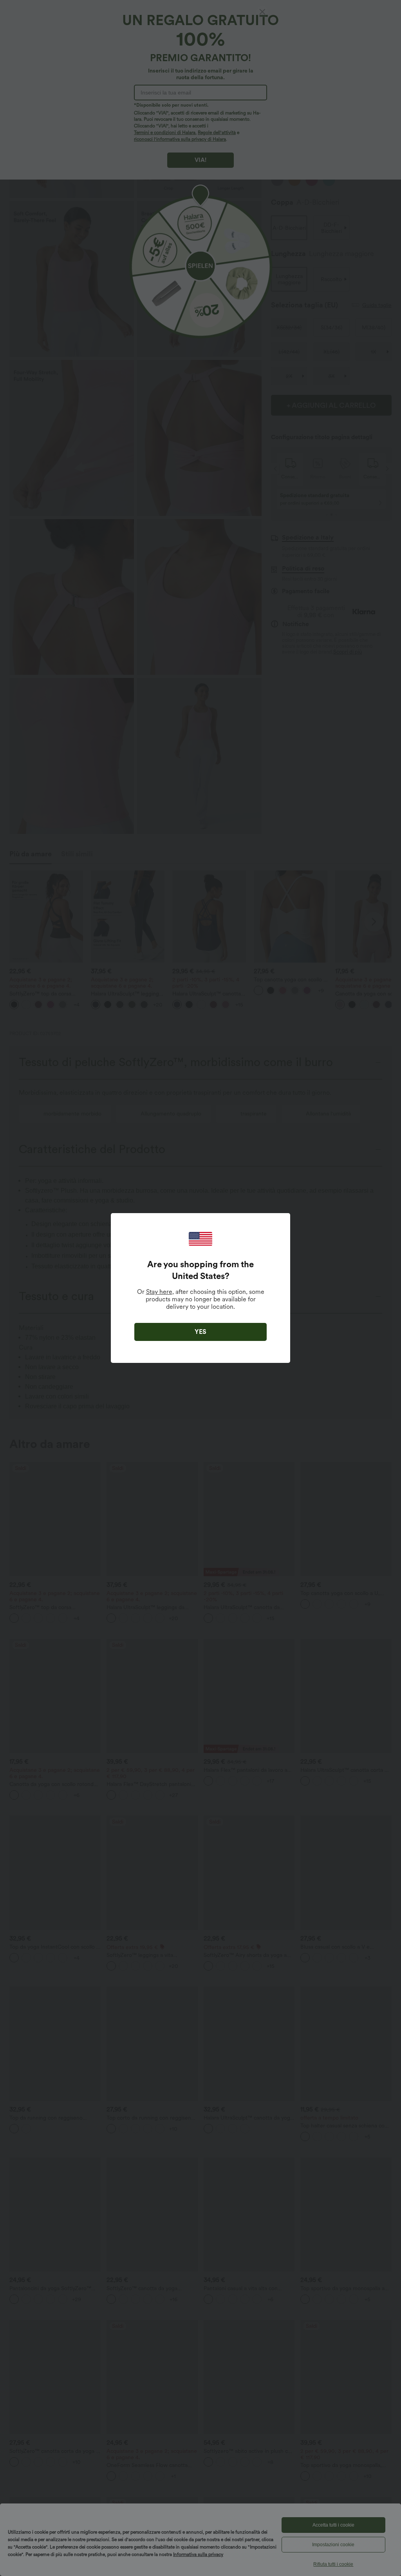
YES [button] (200, 1332)
